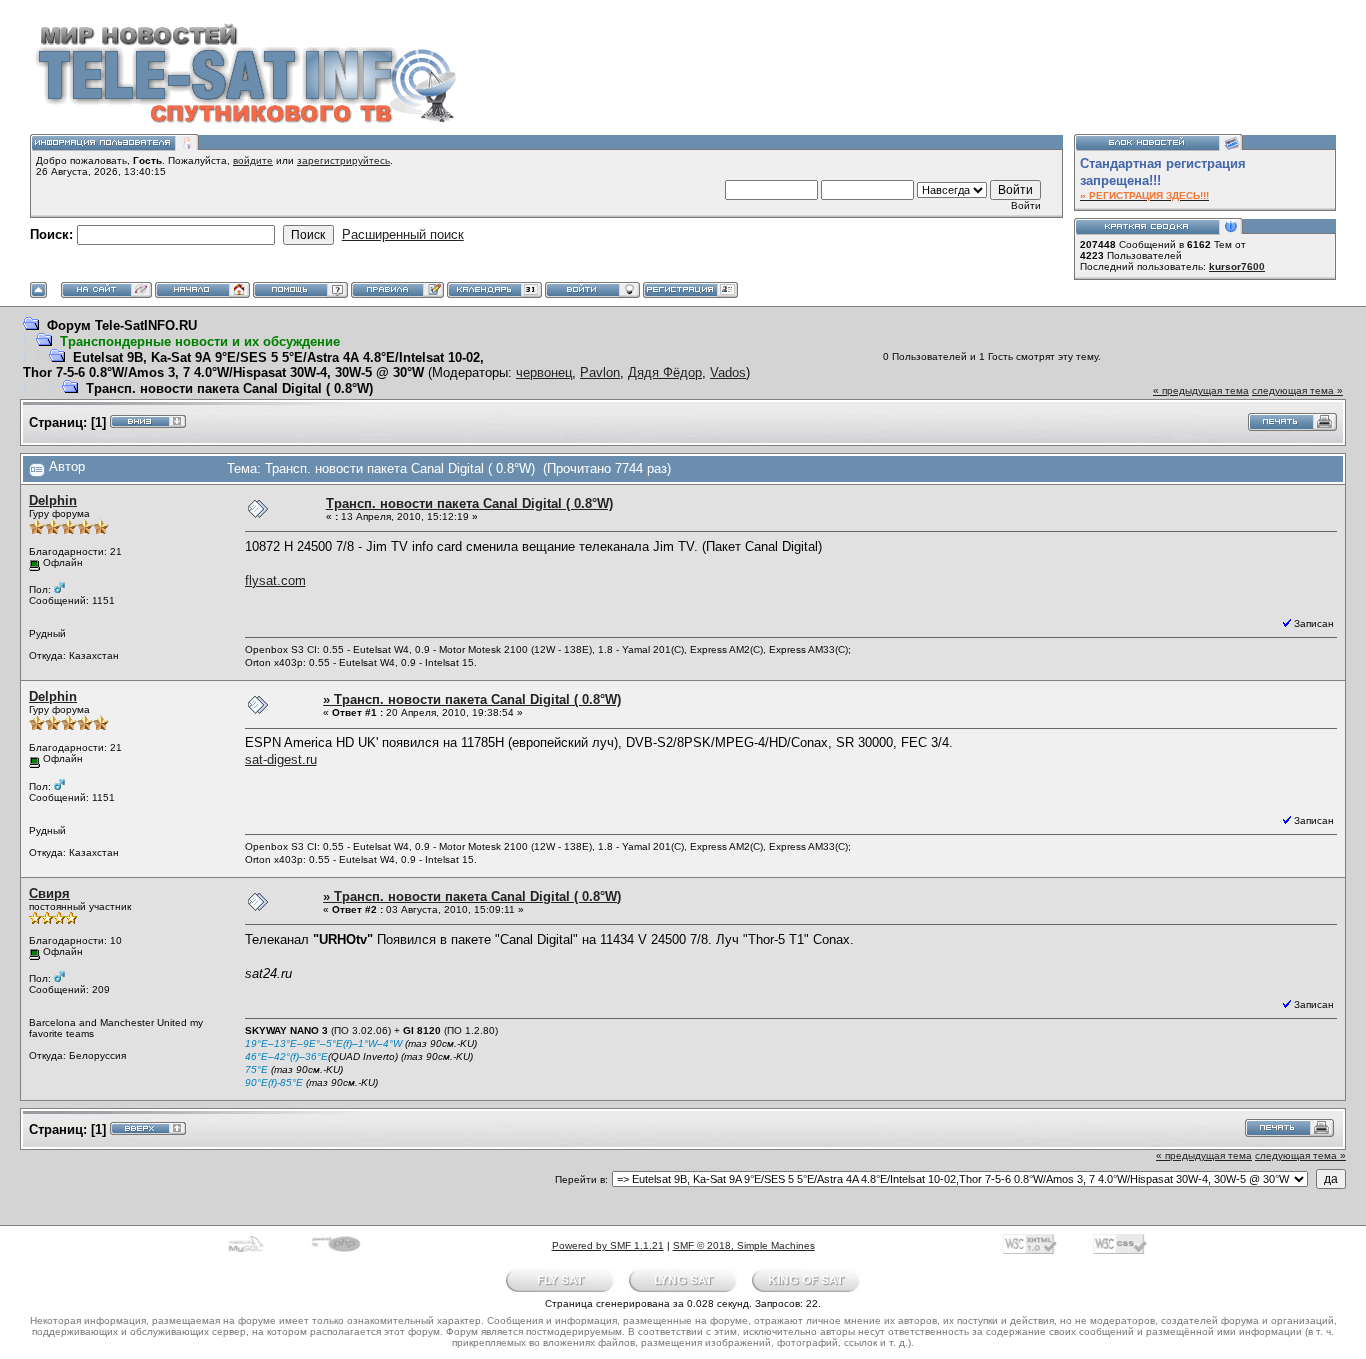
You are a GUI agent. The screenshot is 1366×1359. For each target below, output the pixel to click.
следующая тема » (1297, 390)
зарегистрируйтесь (343, 160)
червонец (544, 372)
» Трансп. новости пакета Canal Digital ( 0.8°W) (472, 699)
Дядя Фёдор (665, 372)
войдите (253, 160)
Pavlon (600, 372)
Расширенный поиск (403, 234)
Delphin (53, 500)
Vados (728, 372)
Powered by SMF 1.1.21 (608, 1245)
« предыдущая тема (1201, 390)
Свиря (49, 893)
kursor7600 (1237, 266)
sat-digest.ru (281, 759)
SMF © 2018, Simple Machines (744, 1245)
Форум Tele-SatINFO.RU (122, 325)
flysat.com (275, 580)
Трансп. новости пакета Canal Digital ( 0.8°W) (229, 388)
